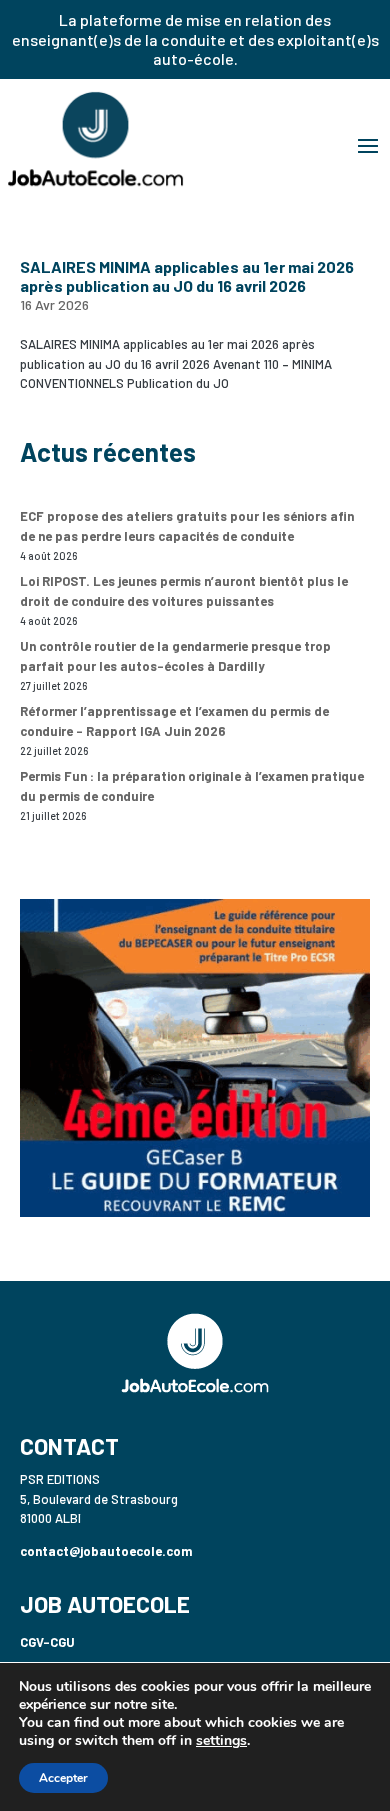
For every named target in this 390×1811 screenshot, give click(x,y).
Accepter (63, 1778)
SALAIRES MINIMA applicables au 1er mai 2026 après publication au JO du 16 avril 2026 (187, 276)
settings (221, 1741)
